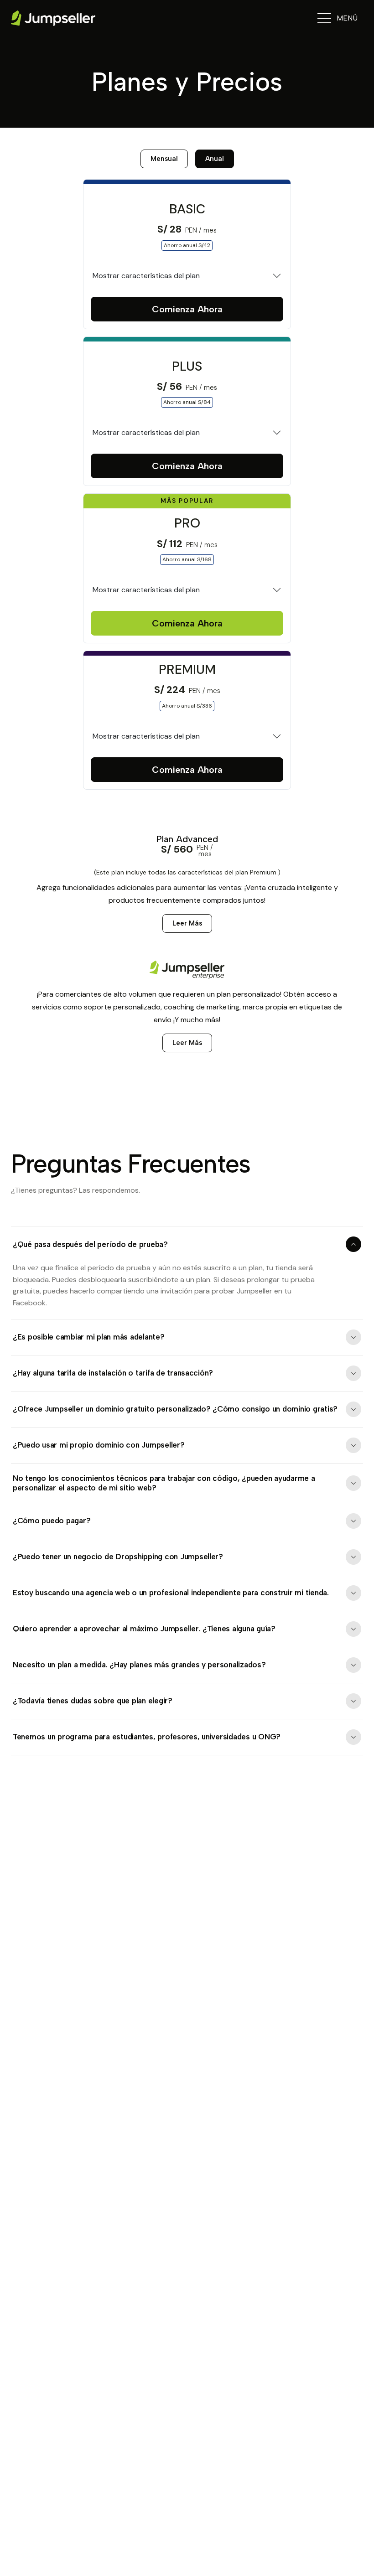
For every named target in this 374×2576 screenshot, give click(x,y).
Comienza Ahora (187, 309)
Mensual (164, 159)
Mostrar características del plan (146, 276)
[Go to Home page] (53, 18)
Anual (215, 159)
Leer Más (187, 923)
